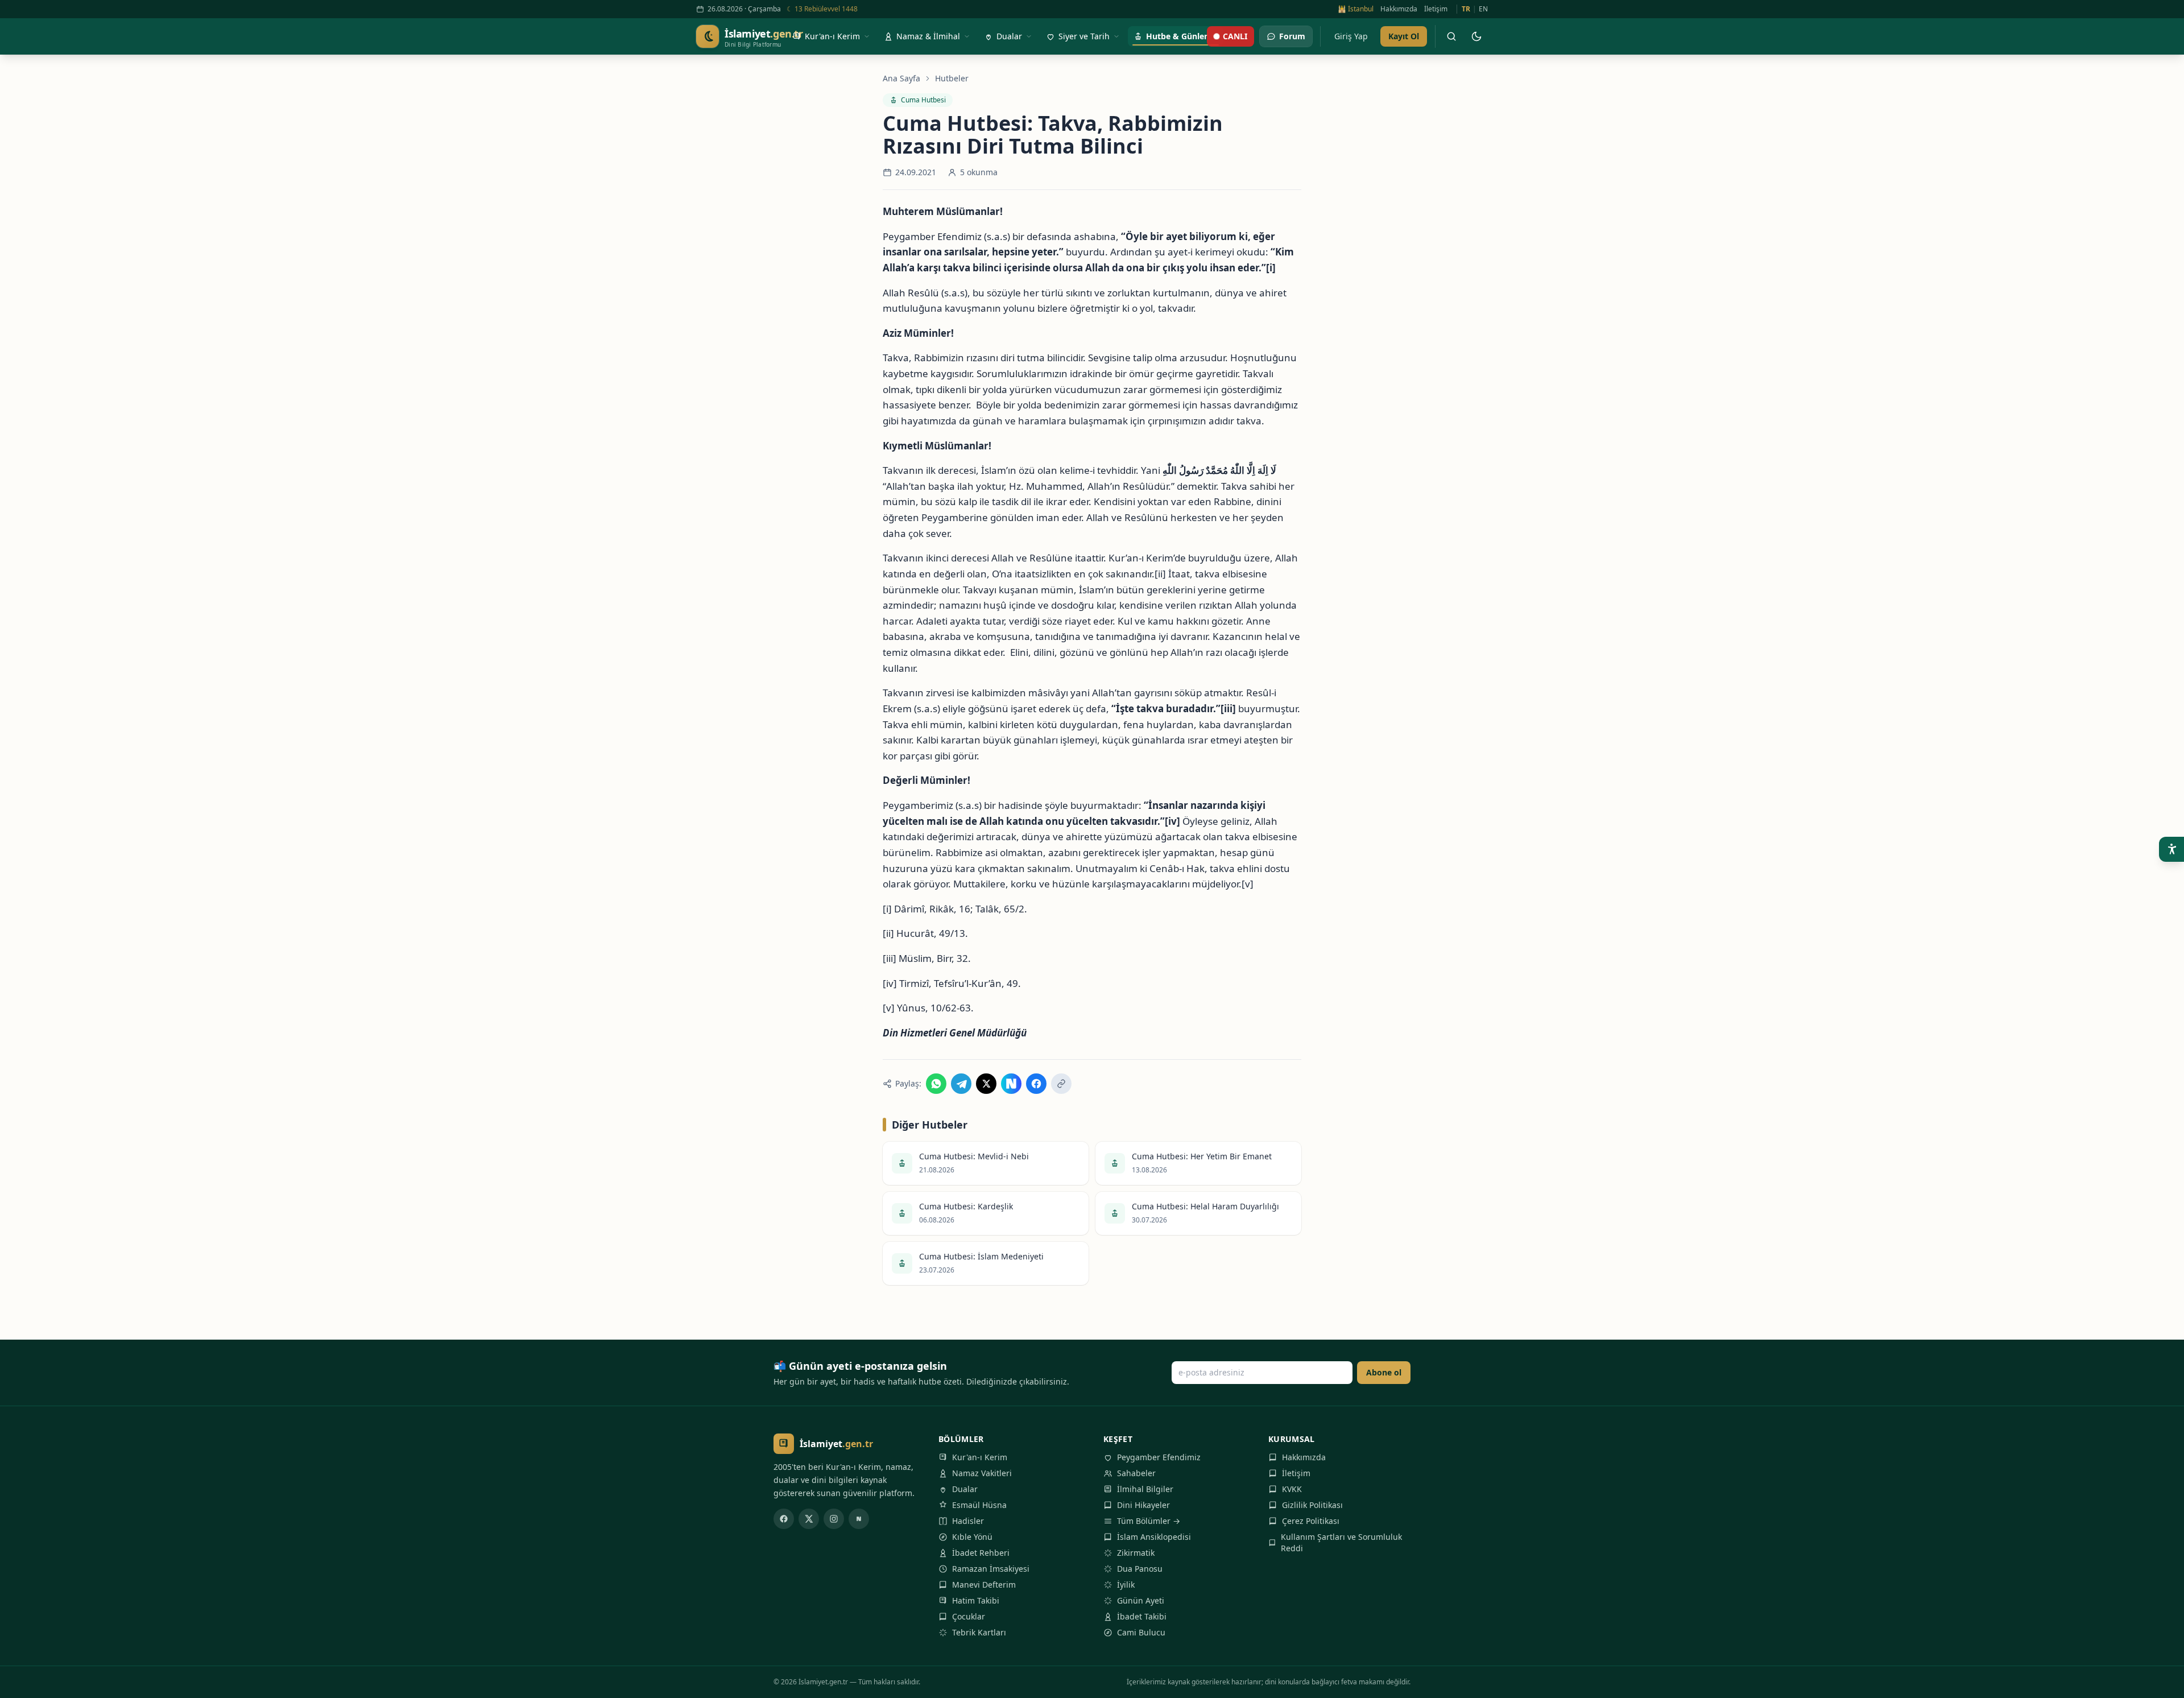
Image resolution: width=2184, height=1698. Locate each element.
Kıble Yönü (972, 1537)
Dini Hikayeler (1143, 1505)
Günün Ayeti (1141, 1600)
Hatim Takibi (976, 1600)
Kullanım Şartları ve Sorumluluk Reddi (1341, 1542)
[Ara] (1451, 36)
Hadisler (968, 1521)
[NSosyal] (859, 1519)
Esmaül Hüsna (979, 1505)
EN (1483, 9)
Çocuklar (969, 1616)
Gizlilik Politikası (1312, 1505)
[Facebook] (784, 1519)
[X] (809, 1519)
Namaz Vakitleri (982, 1473)
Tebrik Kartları (979, 1632)
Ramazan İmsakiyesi (991, 1569)
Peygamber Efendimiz (1159, 1457)
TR (1466, 9)
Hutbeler (952, 78)
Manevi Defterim (984, 1585)
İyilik (1126, 1585)
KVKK (1292, 1489)
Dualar (965, 1489)
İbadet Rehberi (981, 1553)
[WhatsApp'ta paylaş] (936, 1084)
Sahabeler (1136, 1473)
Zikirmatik (1136, 1553)
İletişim (1436, 9)
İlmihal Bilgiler (1145, 1489)
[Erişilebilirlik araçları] (2171, 849)
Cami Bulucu (1141, 1632)
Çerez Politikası (1311, 1521)
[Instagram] (834, 1519)
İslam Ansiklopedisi (1154, 1537)
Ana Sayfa (901, 78)
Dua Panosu (1140, 1569)
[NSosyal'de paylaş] (1011, 1084)
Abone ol (1384, 1372)
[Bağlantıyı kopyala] (1061, 1084)
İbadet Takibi (1142, 1616)
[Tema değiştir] (1476, 36)
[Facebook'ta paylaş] (1036, 1084)
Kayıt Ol (1404, 36)
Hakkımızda (1399, 9)
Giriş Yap (1351, 36)
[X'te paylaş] (986, 1084)
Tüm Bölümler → (1149, 1521)
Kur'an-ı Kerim (980, 1457)
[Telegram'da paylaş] (961, 1084)
